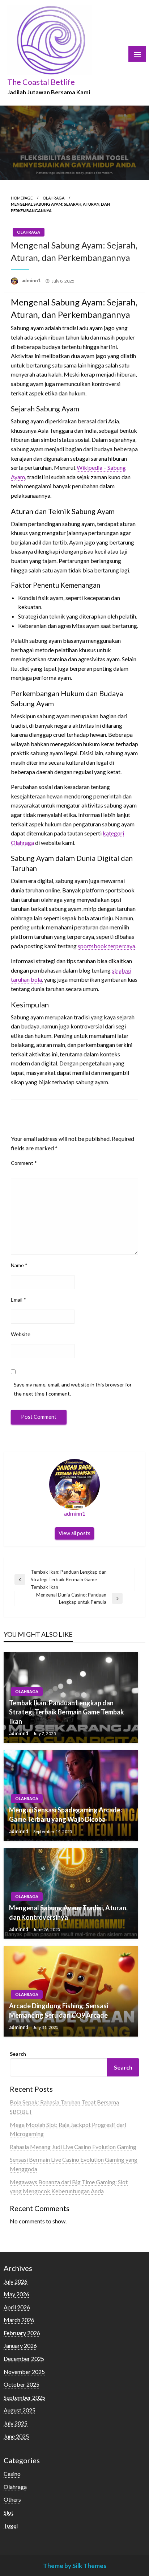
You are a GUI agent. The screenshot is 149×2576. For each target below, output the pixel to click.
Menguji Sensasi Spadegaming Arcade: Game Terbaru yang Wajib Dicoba (65, 1814)
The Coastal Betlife (41, 82)
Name (19, 1265)
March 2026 (19, 2320)
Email (18, 1300)
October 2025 (22, 2384)
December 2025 (24, 2359)
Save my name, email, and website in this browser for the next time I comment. (73, 1389)
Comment (24, 1163)
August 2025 (20, 2410)
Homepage (22, 198)
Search (18, 2054)
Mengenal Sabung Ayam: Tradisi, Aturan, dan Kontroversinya (68, 1912)
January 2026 (20, 2345)
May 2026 (16, 2294)
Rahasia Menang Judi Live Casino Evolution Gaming (73, 2147)
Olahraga (54, 198)
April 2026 (17, 2307)
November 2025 (24, 2372)
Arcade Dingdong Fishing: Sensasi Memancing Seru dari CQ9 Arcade (59, 2010)
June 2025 (16, 2436)
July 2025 (16, 2423)
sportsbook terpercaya (107, 946)
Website (21, 1334)
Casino (12, 2474)
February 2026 (22, 2333)
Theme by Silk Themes (75, 2566)
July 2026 (16, 2281)
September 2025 (24, 2397)
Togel (11, 2525)
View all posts (74, 1533)
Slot (8, 2512)
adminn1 (32, 280)
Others (12, 2499)
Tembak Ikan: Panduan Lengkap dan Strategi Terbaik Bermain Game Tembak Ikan (67, 1712)
